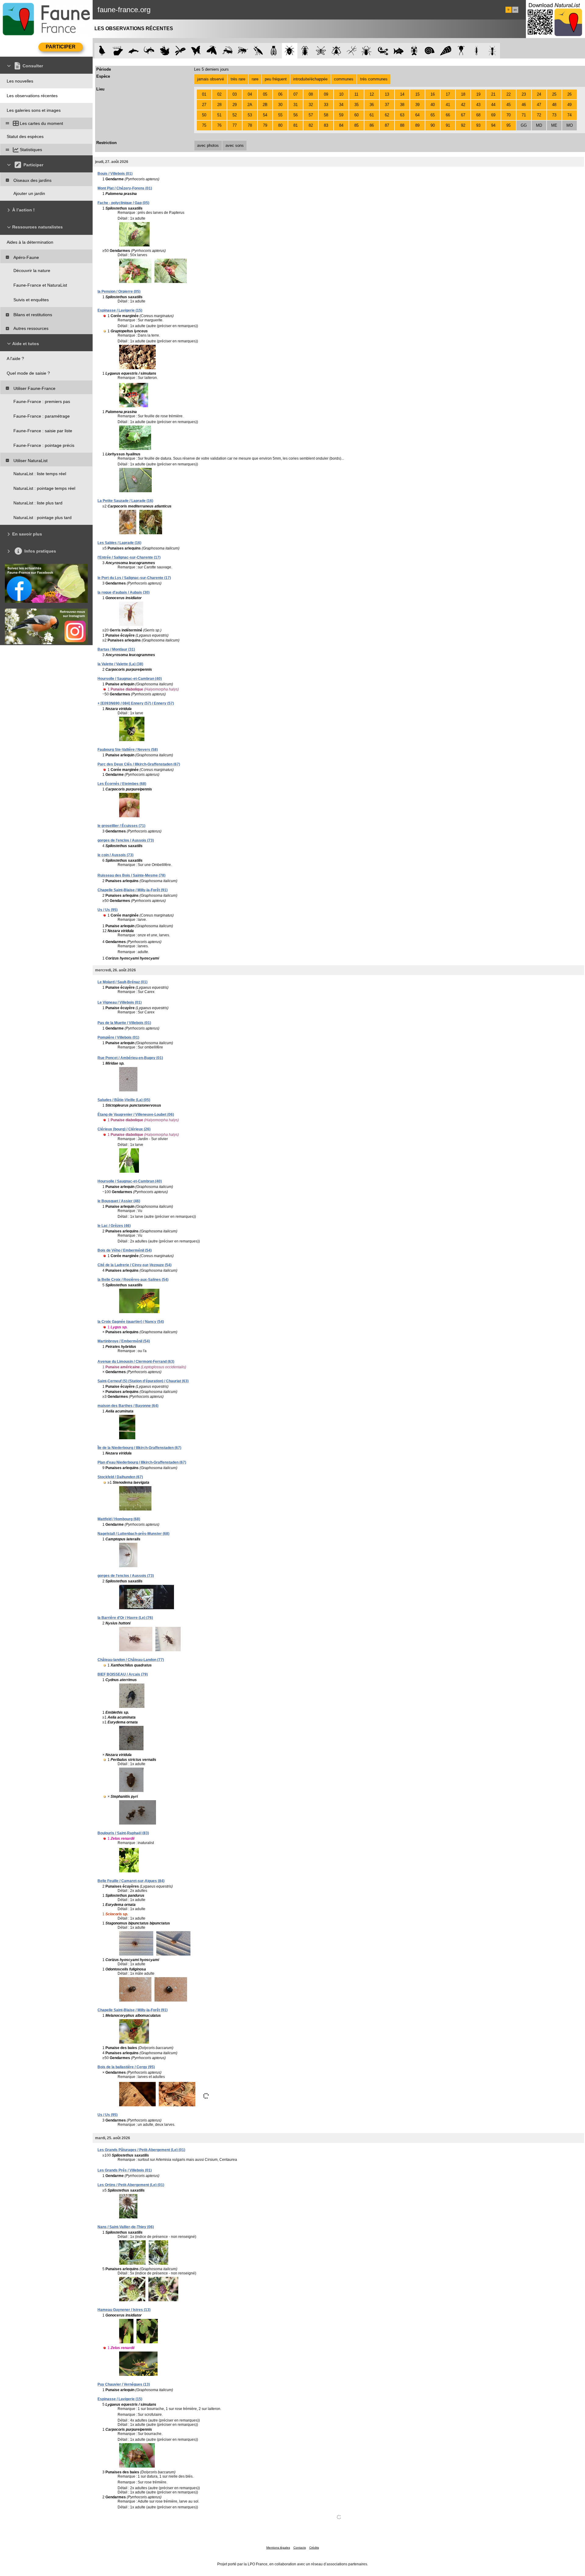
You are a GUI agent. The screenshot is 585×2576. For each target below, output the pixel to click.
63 (402, 115)
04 (250, 94)
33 (326, 105)
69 (493, 115)
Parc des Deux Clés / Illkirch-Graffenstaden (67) (139, 764)
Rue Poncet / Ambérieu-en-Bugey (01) (130, 1058)
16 (433, 94)
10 (341, 94)
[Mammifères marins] (134, 51)
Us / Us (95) (108, 910)
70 (509, 115)
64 (417, 115)
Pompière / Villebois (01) (118, 1037)
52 (235, 115)
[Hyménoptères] (243, 51)
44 (493, 105)
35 (356, 105)
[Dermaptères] (477, 51)
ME (554, 125)
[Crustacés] (414, 51)
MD (539, 125)
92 (463, 125)
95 (509, 125)
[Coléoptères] (305, 51)
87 (387, 125)
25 (554, 94)
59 (341, 115)
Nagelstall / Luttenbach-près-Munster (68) (133, 1534)
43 (478, 105)
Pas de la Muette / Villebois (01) (124, 1023)
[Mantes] (258, 51)
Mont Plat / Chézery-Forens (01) (125, 188)
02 (219, 94)
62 (387, 115)
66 (448, 115)
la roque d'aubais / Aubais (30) (124, 592)
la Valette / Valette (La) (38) (120, 664)
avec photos (208, 145)
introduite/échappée (310, 79)
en (515, 10)
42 (463, 105)
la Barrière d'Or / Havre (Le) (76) (125, 1618)
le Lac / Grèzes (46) (114, 1226)
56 (296, 115)
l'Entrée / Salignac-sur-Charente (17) (129, 557)
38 (402, 105)
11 (356, 94)
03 (235, 94)
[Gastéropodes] (430, 51)
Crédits (314, 2548)
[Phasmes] (352, 51)
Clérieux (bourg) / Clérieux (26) (124, 1129)
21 (493, 94)
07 (296, 94)
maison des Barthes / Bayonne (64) (128, 1406)
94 (493, 125)
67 (463, 115)
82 (311, 125)
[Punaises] (290, 51)
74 (569, 115)
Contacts (300, 2548)
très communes (374, 79)
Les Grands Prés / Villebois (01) (125, 2170)
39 (417, 105)
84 (341, 125)
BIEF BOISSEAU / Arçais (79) (123, 1674)
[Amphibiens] (165, 51)
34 (341, 105)
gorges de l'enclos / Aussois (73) (126, 840)
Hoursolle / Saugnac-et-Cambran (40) (130, 679)
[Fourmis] (492, 51)
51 (219, 115)
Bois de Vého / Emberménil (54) (125, 1250)
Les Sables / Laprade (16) (119, 543)
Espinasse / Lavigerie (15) (120, 310)
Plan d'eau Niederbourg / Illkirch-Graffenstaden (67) (142, 1462)
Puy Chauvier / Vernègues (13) (124, 2384)
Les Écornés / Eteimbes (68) (122, 784)
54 (265, 115)
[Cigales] (274, 51)
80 (280, 125)
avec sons (235, 145)
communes (344, 79)
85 (356, 125)
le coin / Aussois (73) (115, 855)
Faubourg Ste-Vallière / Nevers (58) (128, 750)
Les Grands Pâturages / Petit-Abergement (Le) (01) (141, 2150)
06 (280, 94)
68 (478, 115)
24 (539, 94)
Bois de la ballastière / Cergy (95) (126, 2067)
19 (478, 94)
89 (417, 125)
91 (448, 125)
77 (235, 125)
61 (372, 115)
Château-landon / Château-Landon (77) (131, 1660)
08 (311, 94)
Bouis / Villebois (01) (115, 174)
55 (280, 115)
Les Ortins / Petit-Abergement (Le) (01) (131, 2185)
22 (509, 94)
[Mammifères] (118, 51)
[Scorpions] (383, 51)
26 (569, 94)
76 (219, 125)
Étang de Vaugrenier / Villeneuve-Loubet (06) (136, 1115)
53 (250, 115)
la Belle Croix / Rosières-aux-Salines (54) (133, 1280)
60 (356, 115)
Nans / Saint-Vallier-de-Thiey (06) (126, 2227)
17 (448, 94)
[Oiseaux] (102, 51)
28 (219, 105)
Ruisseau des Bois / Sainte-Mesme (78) (131, 875)
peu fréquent (276, 79)
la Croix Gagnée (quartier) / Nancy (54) (131, 1322)
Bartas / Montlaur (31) (116, 649)
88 (402, 125)
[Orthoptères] (227, 51)
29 (235, 105)
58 (326, 115)
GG (524, 125)
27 (204, 105)
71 (524, 115)
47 (539, 105)
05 (265, 94)
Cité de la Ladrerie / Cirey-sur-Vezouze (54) (135, 1265)
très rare (238, 79)
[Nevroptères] (321, 51)
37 (387, 105)
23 (524, 94)
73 (554, 115)
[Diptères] (336, 51)
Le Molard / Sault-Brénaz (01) (122, 982)
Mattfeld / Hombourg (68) (119, 1519)
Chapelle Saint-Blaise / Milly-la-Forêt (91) (133, 890)
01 (204, 94)
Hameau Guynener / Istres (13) (124, 2310)
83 (326, 125)
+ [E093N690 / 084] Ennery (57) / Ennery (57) (136, 703)
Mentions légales (278, 2548)
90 (433, 125)
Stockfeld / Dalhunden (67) (120, 1477)
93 (478, 125)
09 (326, 94)
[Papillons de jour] (196, 51)
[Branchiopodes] (461, 51)
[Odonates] (180, 51)
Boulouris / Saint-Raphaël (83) (123, 1833)
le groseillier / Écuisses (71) (121, 826)
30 (280, 105)
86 (372, 125)
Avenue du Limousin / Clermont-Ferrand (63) (136, 1362)
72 (539, 115)
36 (372, 105)
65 (433, 115)
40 (433, 105)
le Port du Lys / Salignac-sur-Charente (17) (134, 578)
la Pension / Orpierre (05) (119, 292)
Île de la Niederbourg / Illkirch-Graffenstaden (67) (139, 1448)
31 (296, 105)
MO (570, 125)
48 (554, 105)
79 (265, 125)
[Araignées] (368, 51)
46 (524, 105)
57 (311, 115)
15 (417, 94)
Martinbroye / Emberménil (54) (124, 1341)
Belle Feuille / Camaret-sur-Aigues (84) (131, 1881)
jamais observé (211, 79)
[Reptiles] (149, 51)
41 (448, 105)
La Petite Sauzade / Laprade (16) (125, 501)
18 (463, 94)
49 (569, 105)
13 (387, 94)
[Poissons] (399, 51)
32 (311, 105)
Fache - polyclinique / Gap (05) (123, 203)
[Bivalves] (446, 51)
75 (204, 125)
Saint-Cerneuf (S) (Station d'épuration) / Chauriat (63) (143, 1381)
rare (255, 79)
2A (250, 105)
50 (204, 115)
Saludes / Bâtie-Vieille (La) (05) (124, 1100)
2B (265, 105)
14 (402, 94)
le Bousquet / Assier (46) (119, 1201)
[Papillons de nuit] (212, 51)
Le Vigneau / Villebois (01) (120, 1002)
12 (372, 94)
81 (296, 125)
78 (250, 125)
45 (509, 105)
